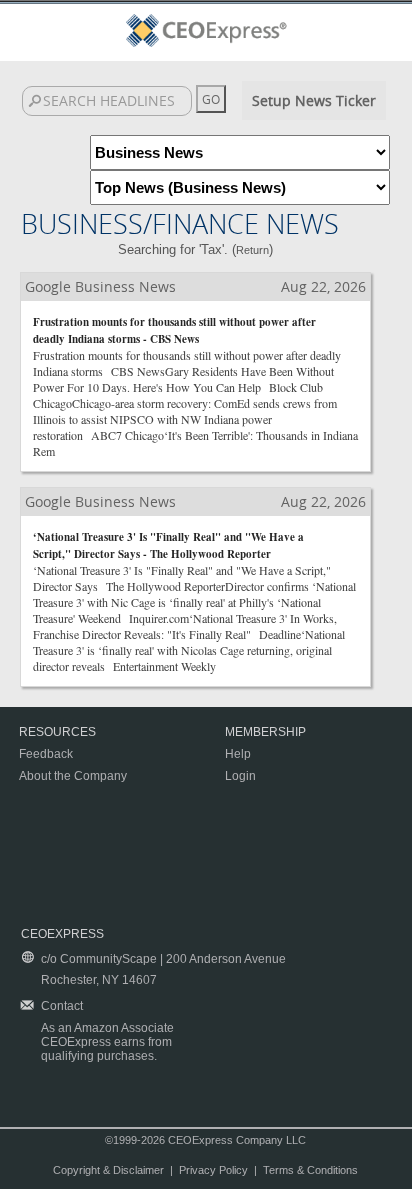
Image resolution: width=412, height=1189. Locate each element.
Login (240, 776)
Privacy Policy (213, 1170)
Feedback (46, 754)
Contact (62, 1006)
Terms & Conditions (310, 1170)
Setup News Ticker (314, 100)
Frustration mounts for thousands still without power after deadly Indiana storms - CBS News (174, 330)
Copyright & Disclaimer (108, 1170)
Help (238, 754)
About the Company (73, 776)
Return (252, 250)
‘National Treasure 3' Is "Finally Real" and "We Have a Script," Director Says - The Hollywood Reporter (168, 545)
